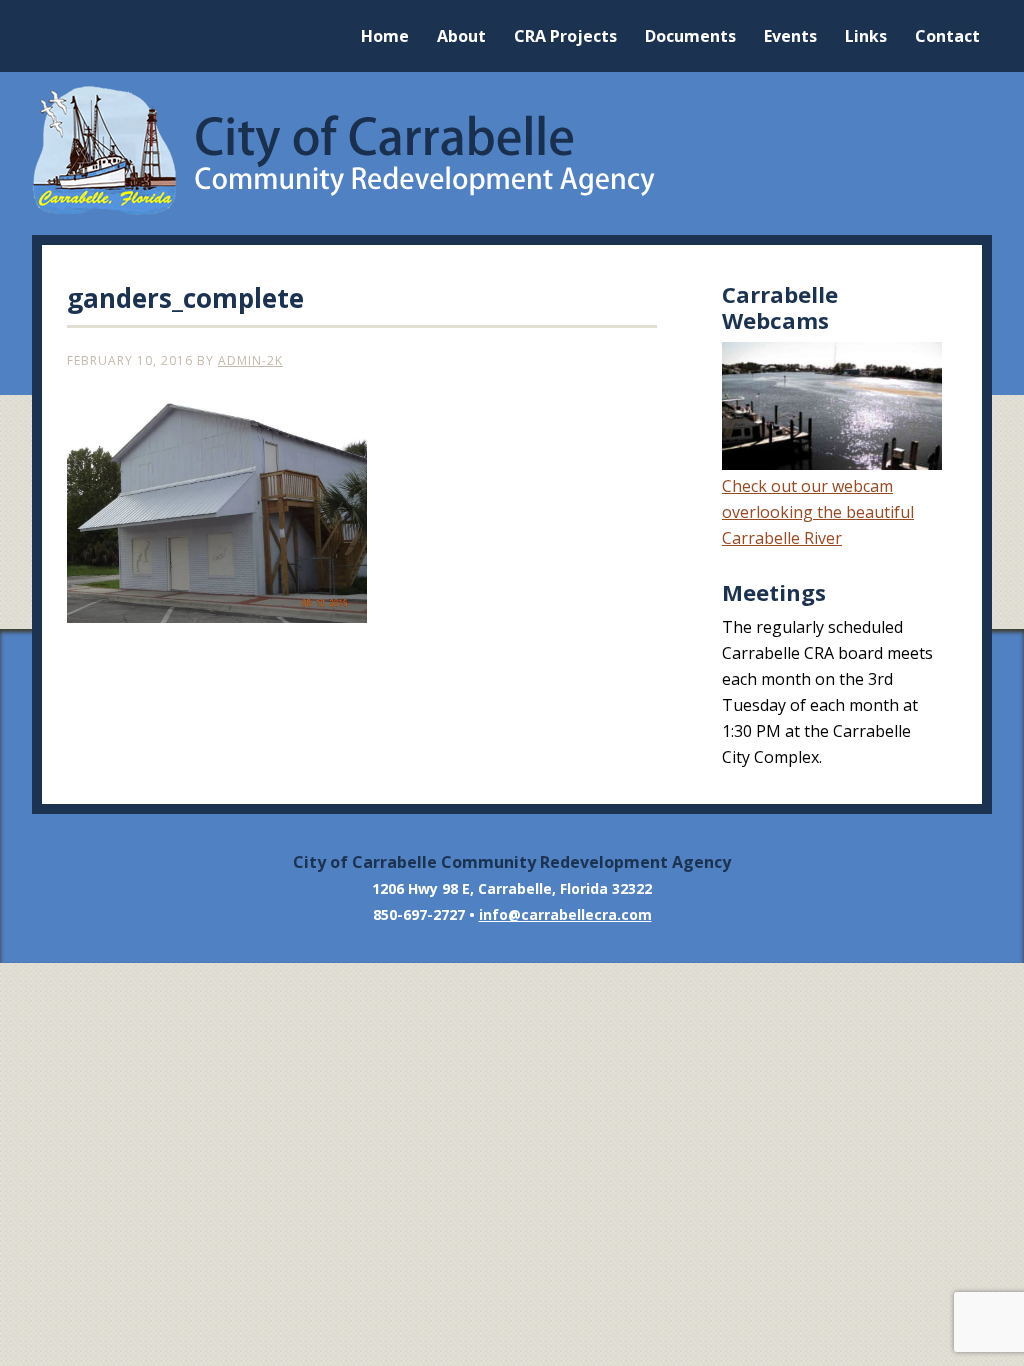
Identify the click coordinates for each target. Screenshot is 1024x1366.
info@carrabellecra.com (565, 914)
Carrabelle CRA (512, 150)
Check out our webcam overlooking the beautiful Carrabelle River (818, 512)
